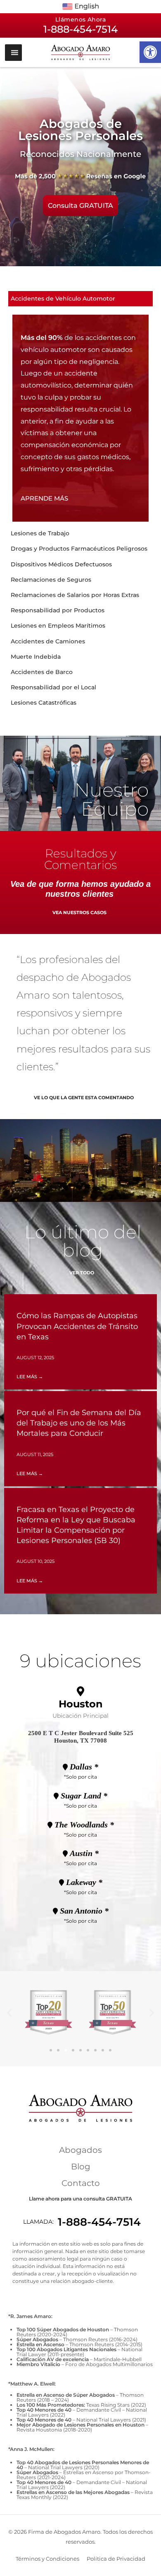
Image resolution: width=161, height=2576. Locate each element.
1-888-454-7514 (99, 2222)
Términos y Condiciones (47, 2559)
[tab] (80, 299)
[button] (150, 52)
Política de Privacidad (116, 2559)
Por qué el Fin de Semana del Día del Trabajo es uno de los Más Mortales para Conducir (79, 1423)
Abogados (80, 2150)
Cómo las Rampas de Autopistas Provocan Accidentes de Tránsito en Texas (77, 1326)
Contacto (81, 2183)
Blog (81, 2167)
